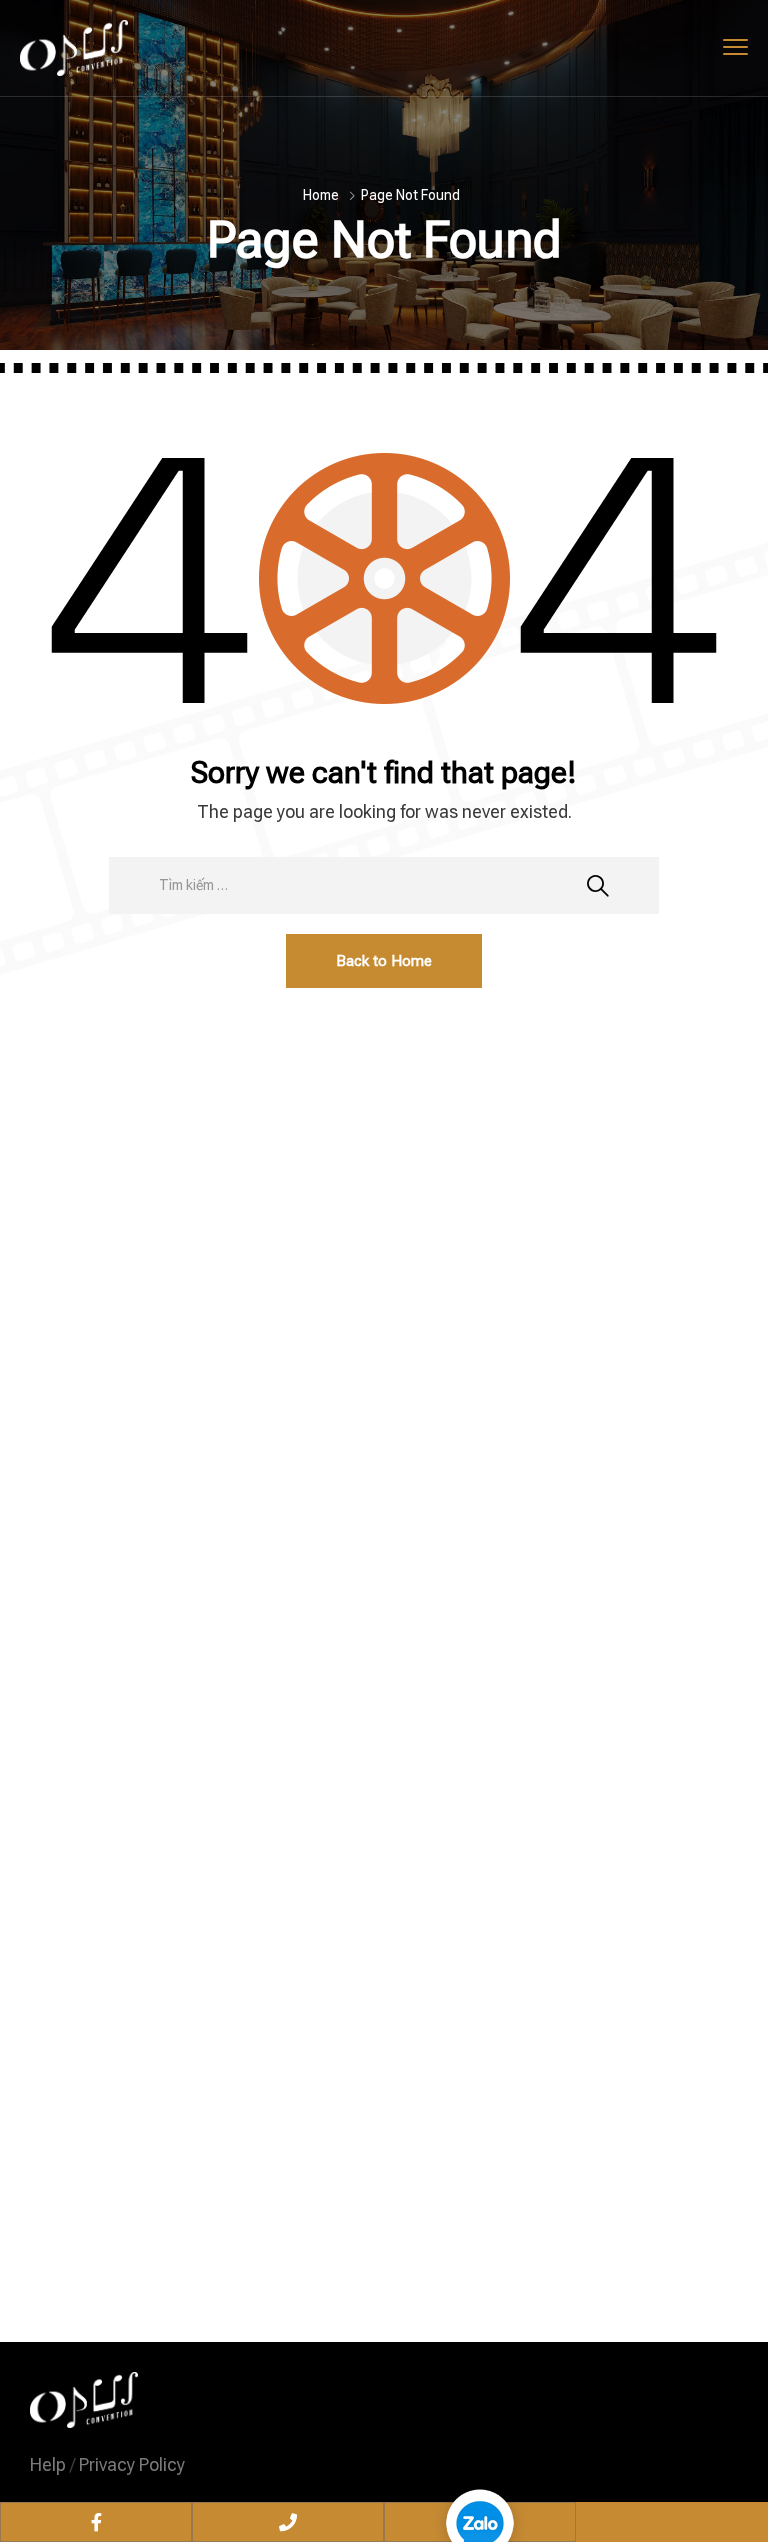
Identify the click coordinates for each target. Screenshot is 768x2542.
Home (321, 195)
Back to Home (384, 961)
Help (48, 2464)
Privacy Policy (132, 2464)
